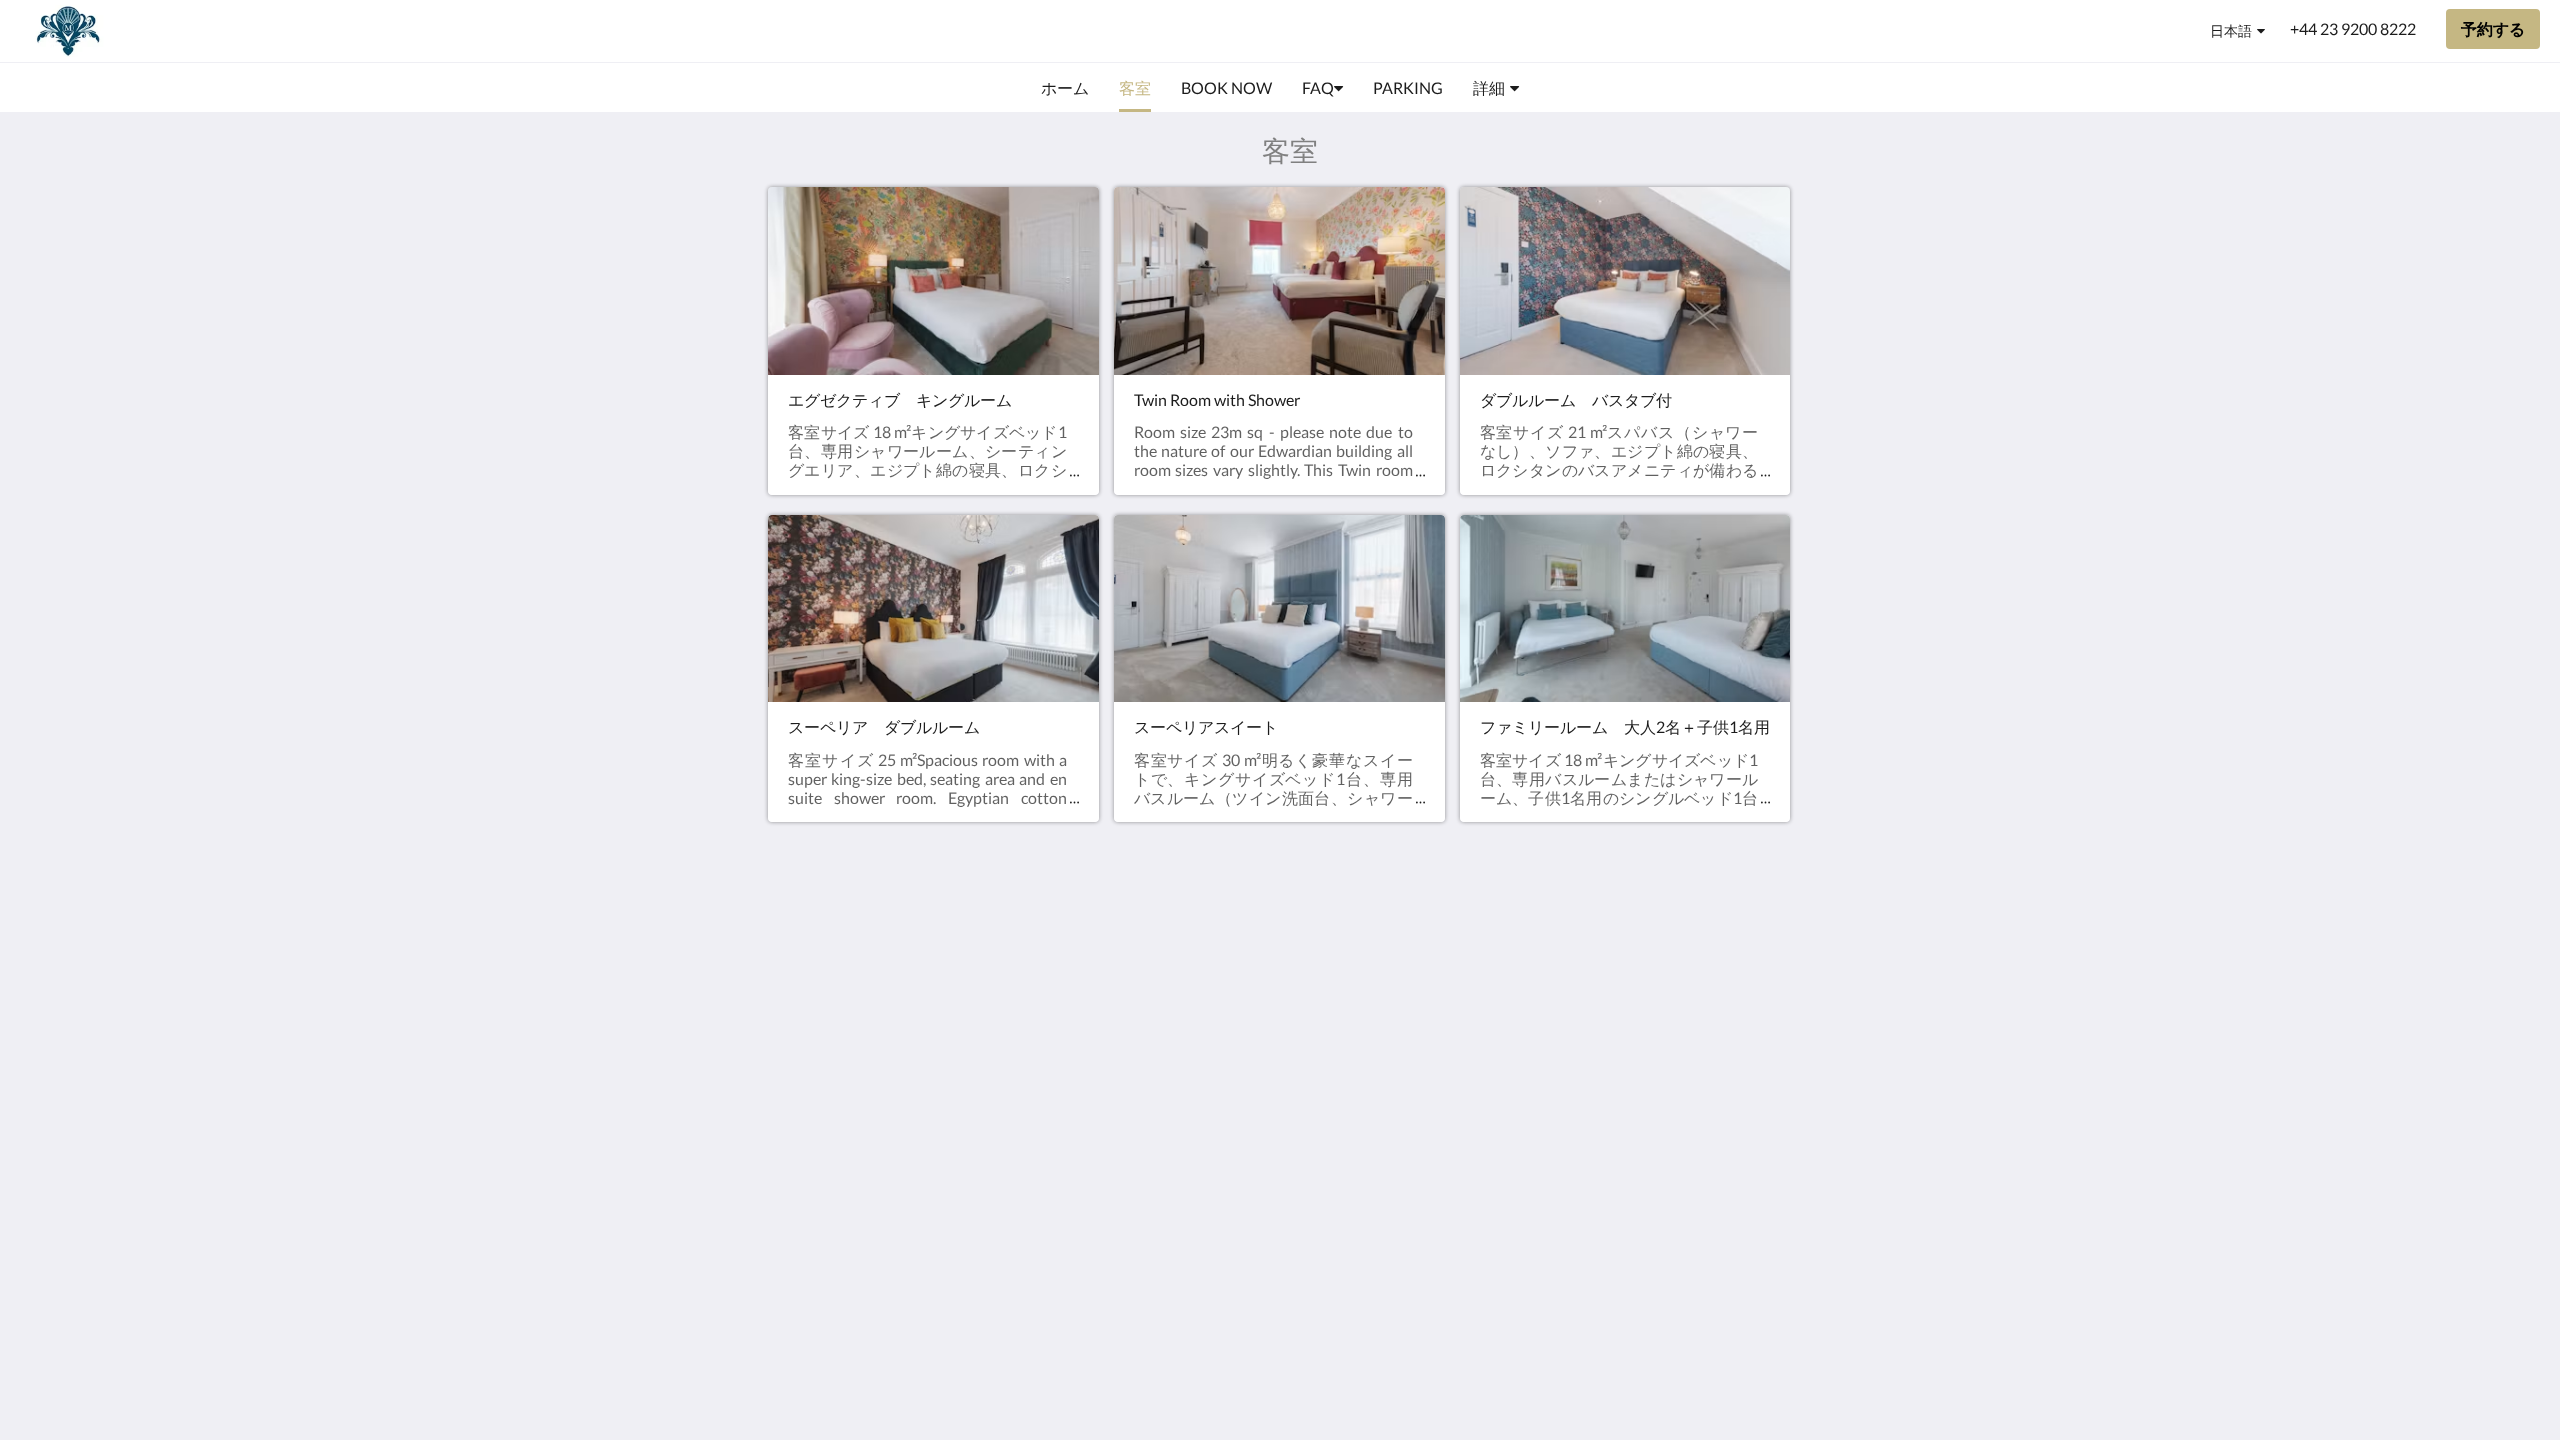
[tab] (1193, 916)
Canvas (1704, 1120)
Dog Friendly (1160, 1017)
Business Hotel (1167, 1068)
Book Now (1152, 949)
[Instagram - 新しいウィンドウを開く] (1772, 961)
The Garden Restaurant (1156, 975)
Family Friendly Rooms (1169, 1043)
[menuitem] (1065, 88)
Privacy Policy (1164, 1000)
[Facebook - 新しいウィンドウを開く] (1717, 961)
